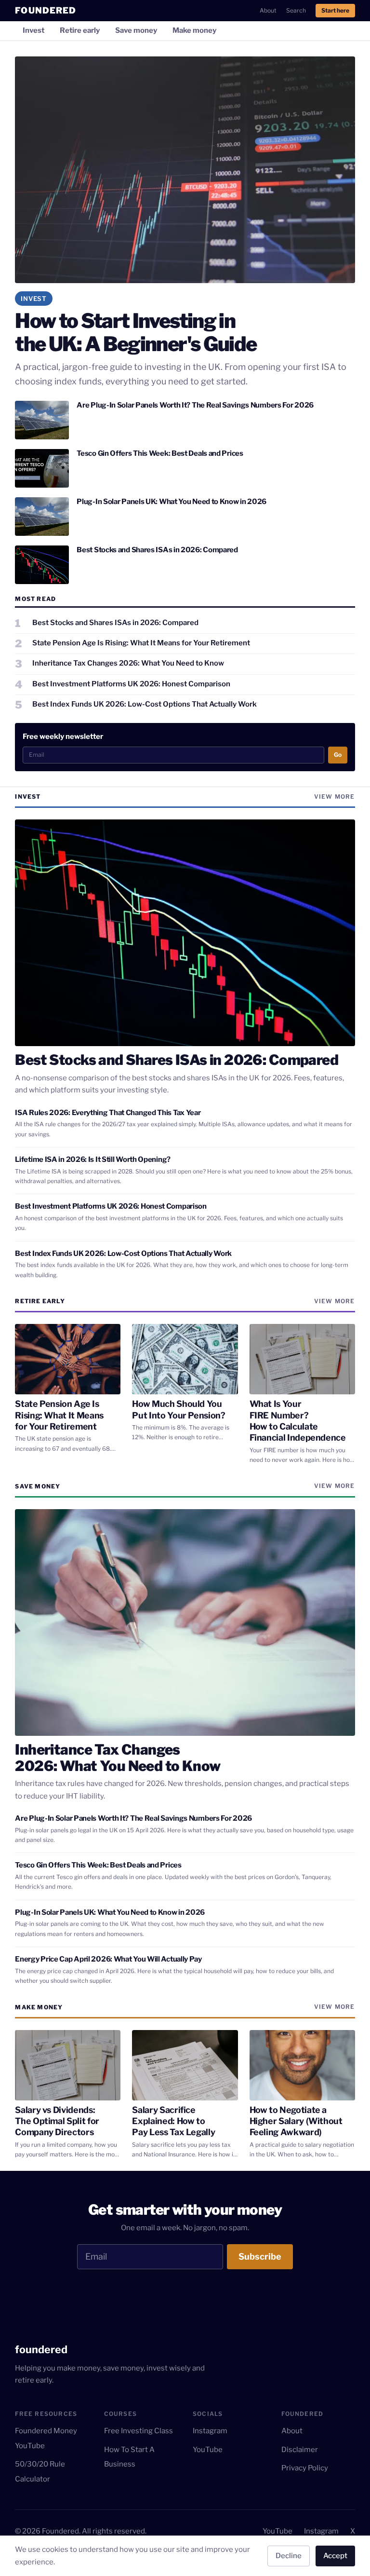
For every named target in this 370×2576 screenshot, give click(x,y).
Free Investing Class (139, 2431)
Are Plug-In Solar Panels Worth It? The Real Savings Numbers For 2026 (195, 405)
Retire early (80, 30)
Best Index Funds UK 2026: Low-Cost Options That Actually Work (123, 1254)
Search (296, 10)
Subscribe (260, 2256)
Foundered (46, 10)
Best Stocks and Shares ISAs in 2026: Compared (157, 550)
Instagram (210, 2431)
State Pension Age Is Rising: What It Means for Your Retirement (59, 1415)
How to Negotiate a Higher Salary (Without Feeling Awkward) (296, 2121)
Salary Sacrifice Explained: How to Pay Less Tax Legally (173, 2121)
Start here (335, 10)
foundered (41, 2349)
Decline (289, 2556)
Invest (33, 30)
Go (338, 755)
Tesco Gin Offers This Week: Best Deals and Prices (160, 453)
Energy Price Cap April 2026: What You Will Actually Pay (108, 1959)
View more (335, 797)
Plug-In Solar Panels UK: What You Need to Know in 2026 (172, 502)
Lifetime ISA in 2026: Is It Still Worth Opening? (93, 1159)
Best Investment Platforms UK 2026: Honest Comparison (111, 1206)
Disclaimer (300, 2450)
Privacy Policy (305, 2468)
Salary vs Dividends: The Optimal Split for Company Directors (57, 2121)
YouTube (208, 2450)
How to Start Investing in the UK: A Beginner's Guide (136, 332)
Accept (335, 2556)
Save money (136, 30)
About (268, 10)
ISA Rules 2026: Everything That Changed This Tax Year (108, 1113)
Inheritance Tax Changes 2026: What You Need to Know (118, 1758)
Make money (194, 30)
